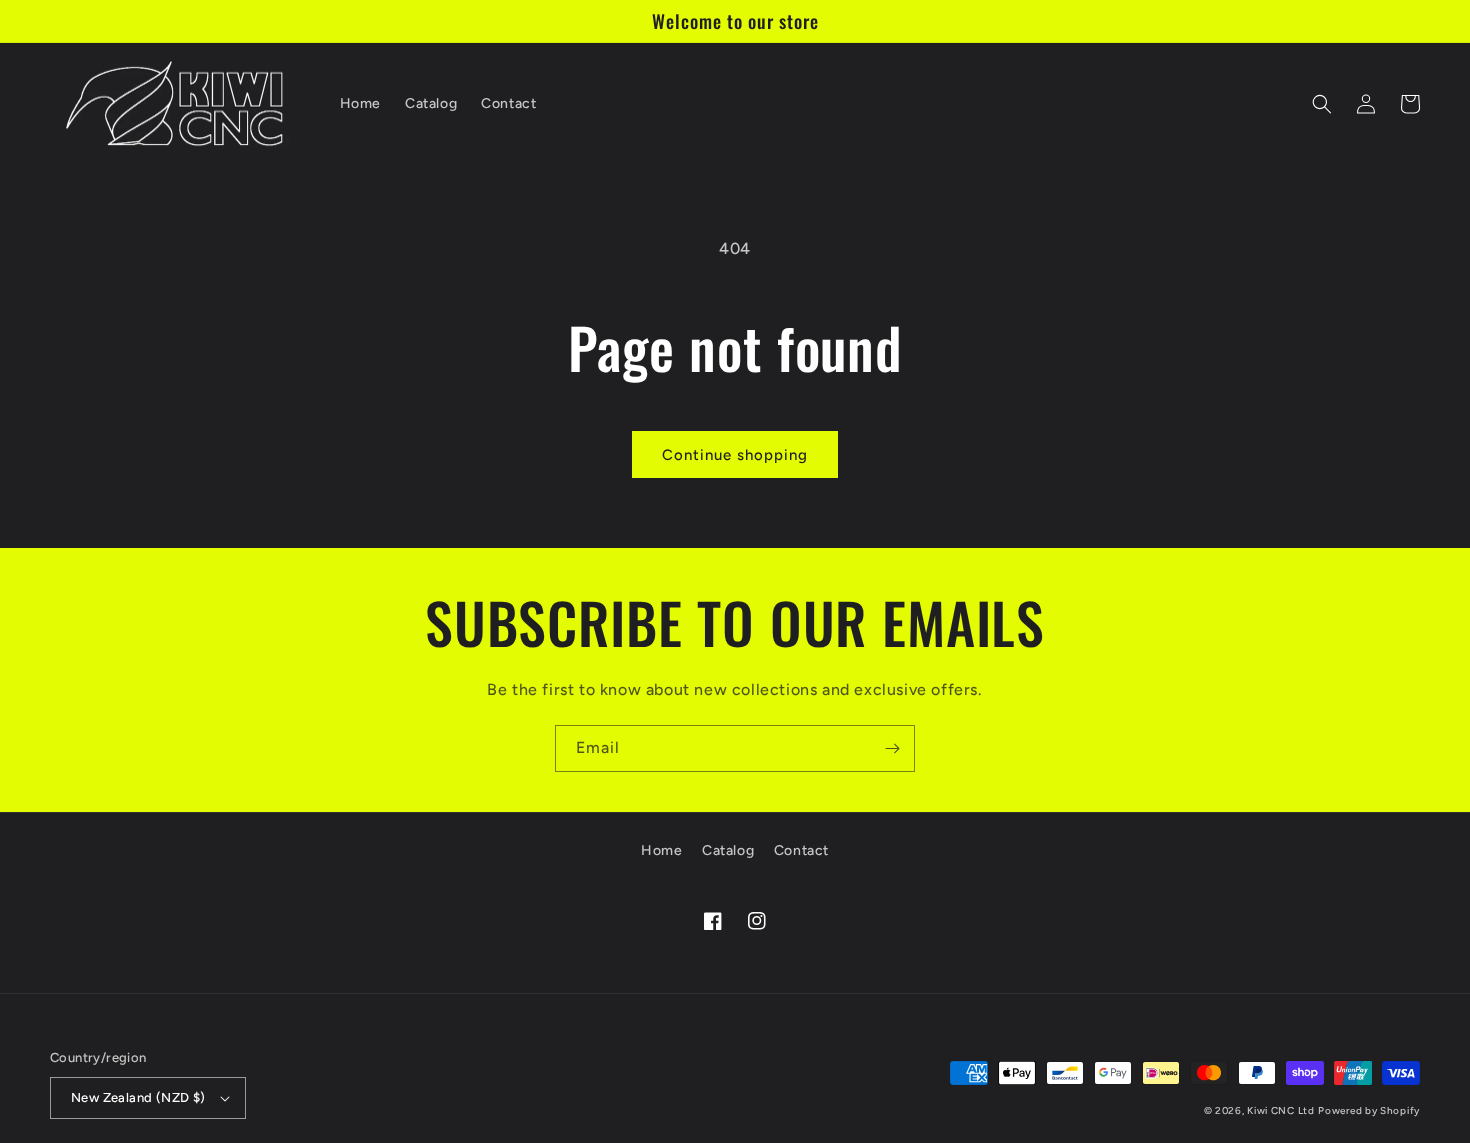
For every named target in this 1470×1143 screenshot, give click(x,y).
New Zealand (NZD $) (138, 1097)
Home (661, 850)
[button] (1322, 104)
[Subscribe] (892, 748)
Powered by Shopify (1369, 1110)
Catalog (728, 850)
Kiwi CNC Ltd (1280, 1110)
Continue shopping (735, 455)
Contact (801, 850)
